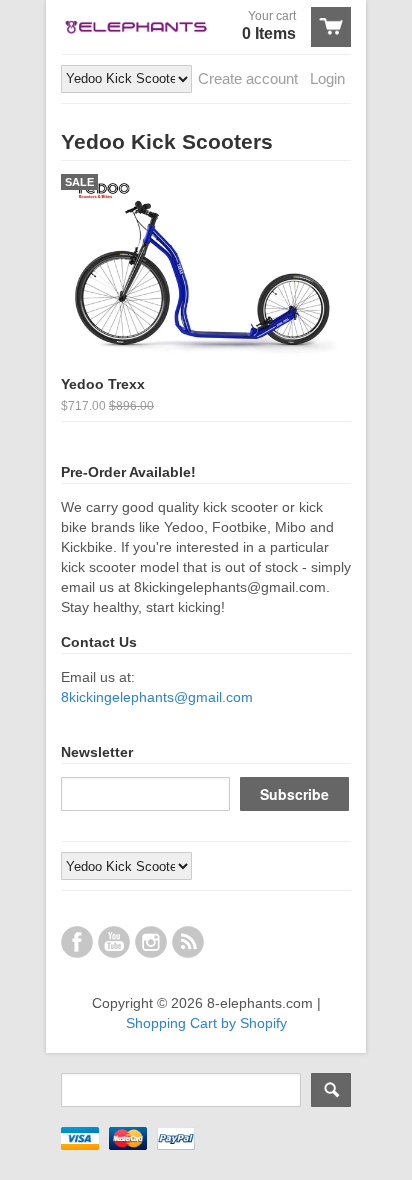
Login (327, 78)
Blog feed (188, 942)
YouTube (114, 942)
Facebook (77, 942)
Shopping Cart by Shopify (206, 1023)
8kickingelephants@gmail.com (157, 697)
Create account (248, 78)
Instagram (151, 942)
